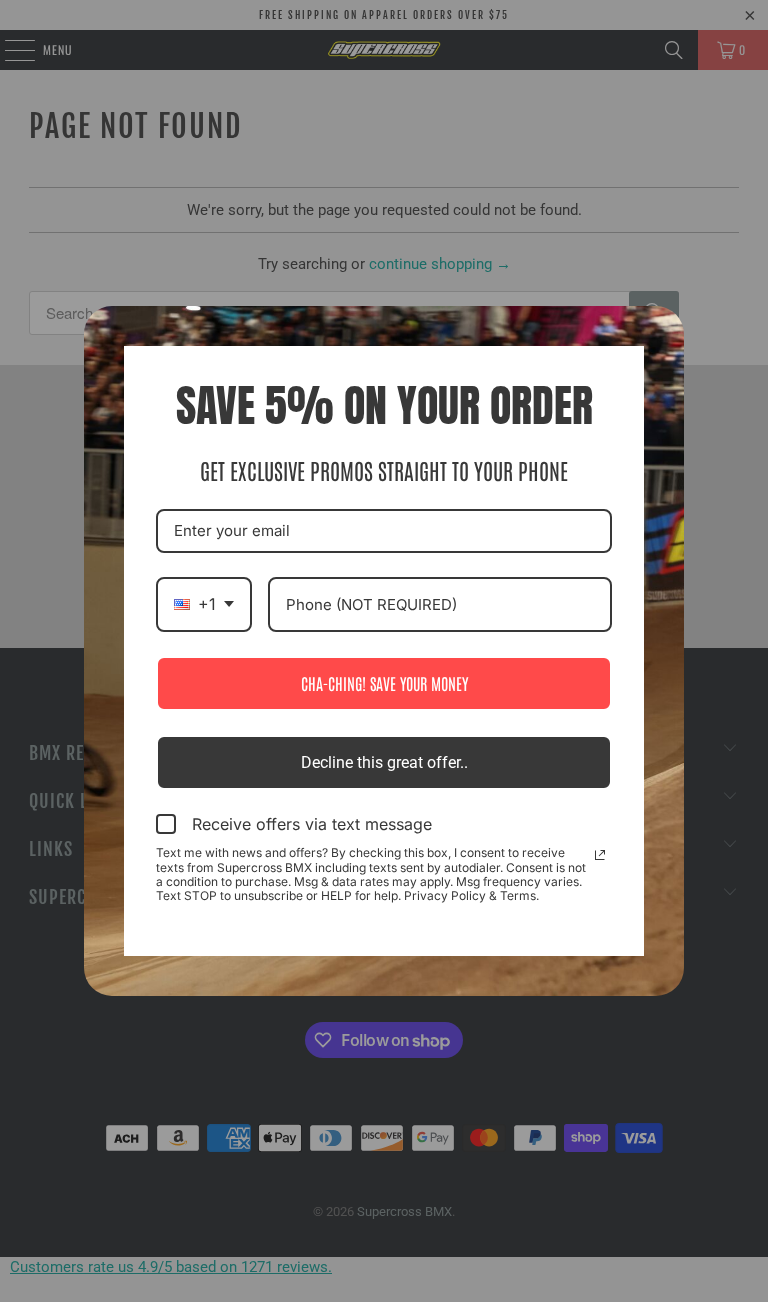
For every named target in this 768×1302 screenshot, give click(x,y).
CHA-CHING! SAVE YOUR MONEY (384, 683)
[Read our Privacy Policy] (600, 855)
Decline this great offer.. (384, 762)
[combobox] (204, 604)
